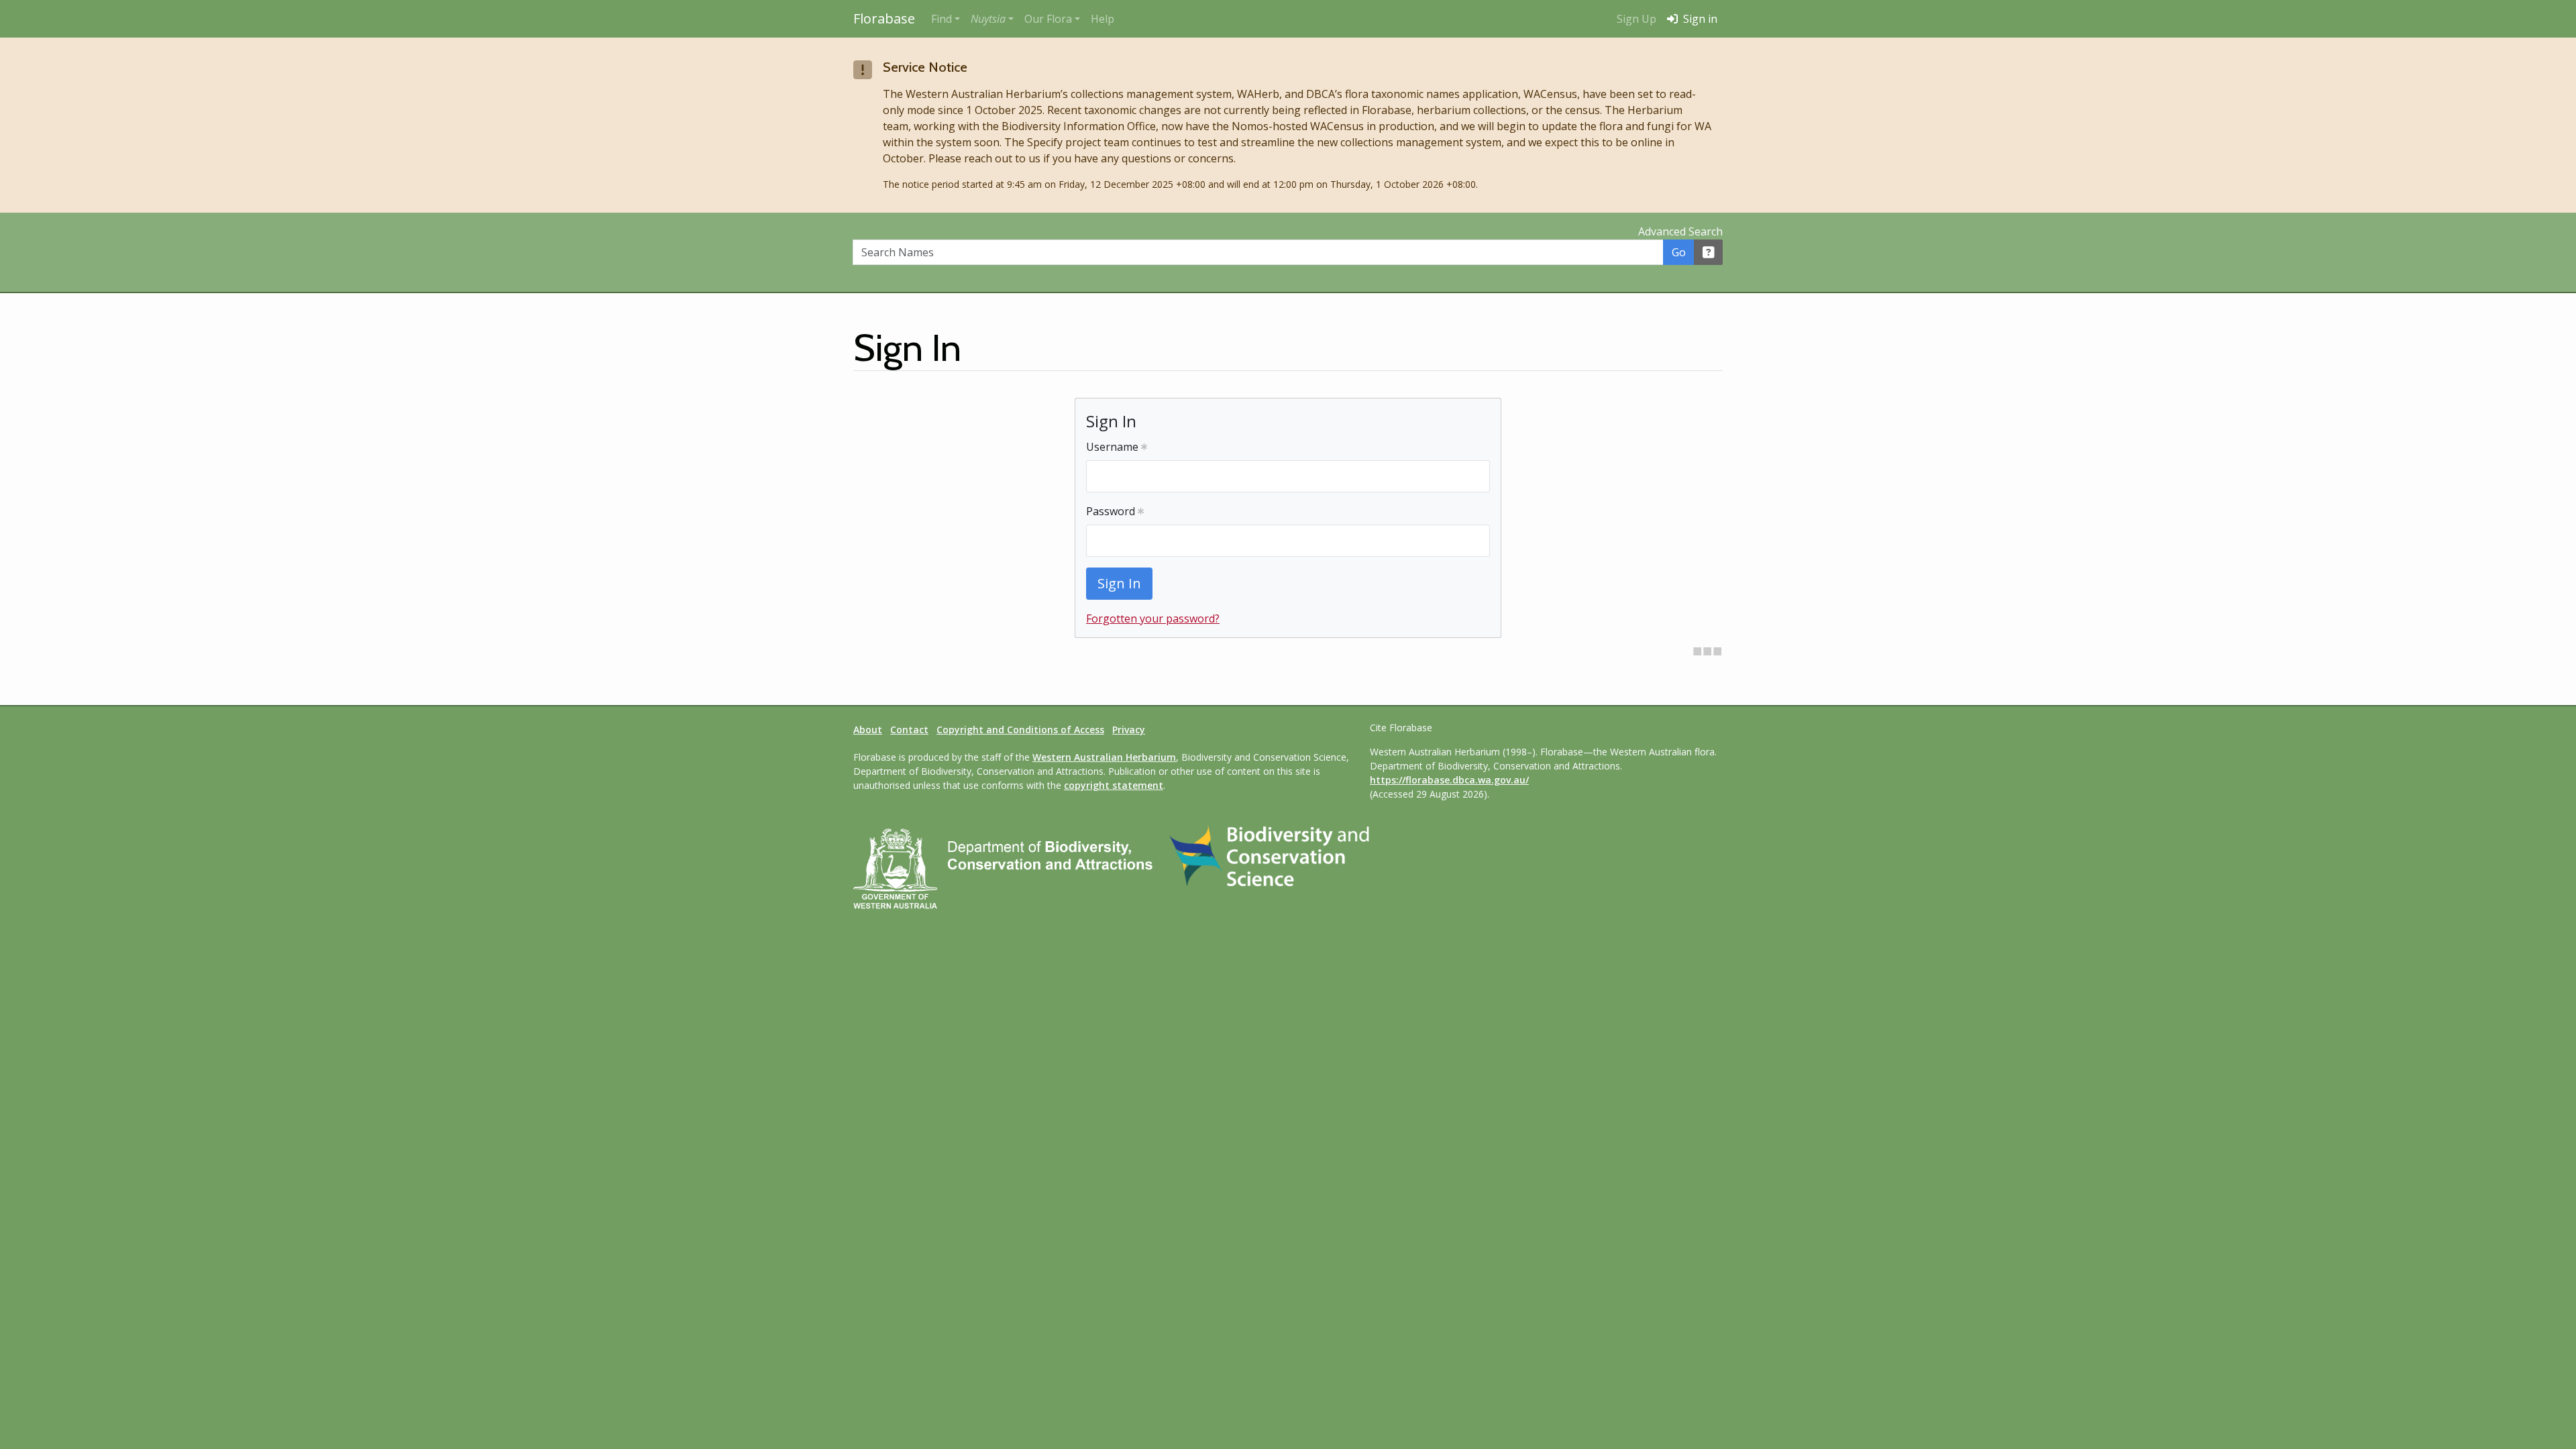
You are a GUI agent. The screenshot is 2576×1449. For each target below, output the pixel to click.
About (868, 730)
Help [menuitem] (1103, 19)
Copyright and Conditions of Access (1020, 730)
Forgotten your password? (1153, 619)
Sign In (1119, 583)
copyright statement (1114, 785)
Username (1114, 447)
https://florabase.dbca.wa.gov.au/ (1449, 780)
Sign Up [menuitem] (1636, 19)
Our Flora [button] (1048, 19)
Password (1112, 511)
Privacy (1129, 730)
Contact (909, 730)
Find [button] (942, 19)
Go (1679, 252)
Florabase (884, 18)
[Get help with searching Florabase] (1709, 252)
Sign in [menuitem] (1699, 19)
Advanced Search (1680, 231)
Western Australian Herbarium (1104, 757)
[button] (992, 19)
